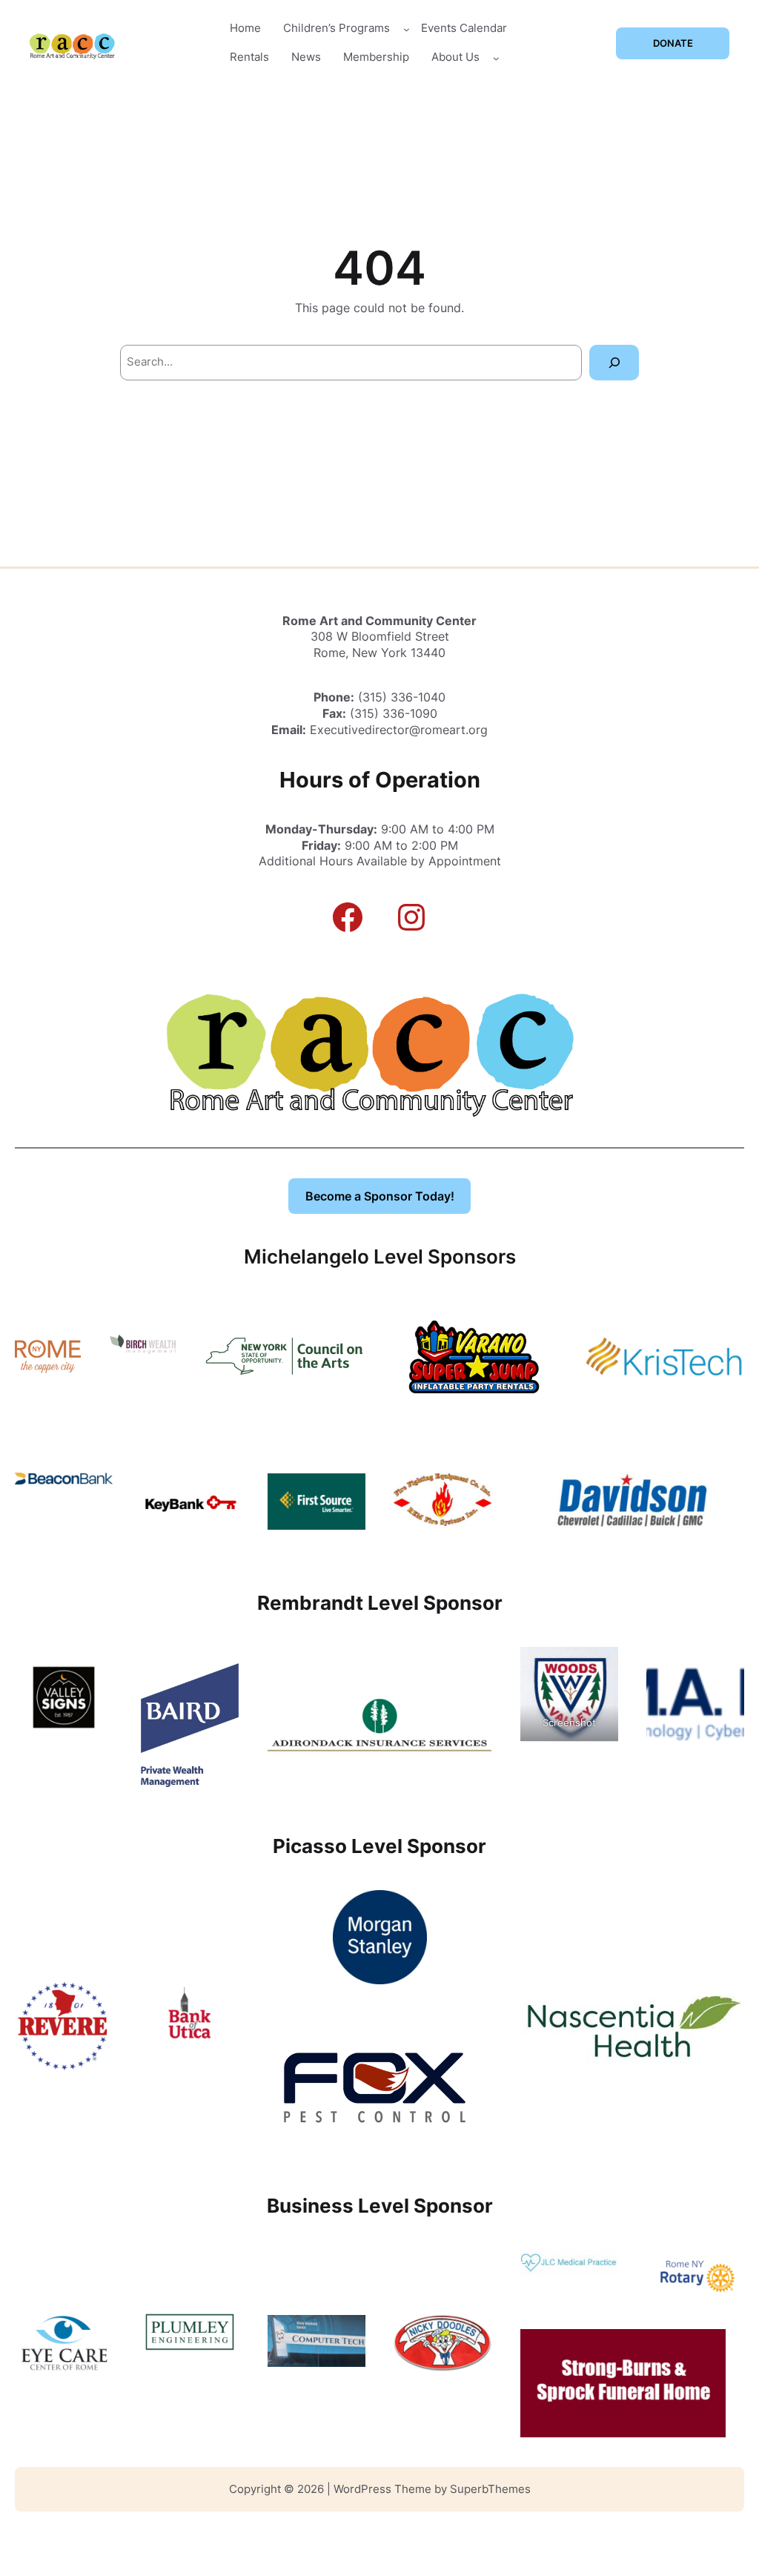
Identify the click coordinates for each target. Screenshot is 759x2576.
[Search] (614, 362)
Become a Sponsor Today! (380, 1196)
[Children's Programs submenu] (407, 29)
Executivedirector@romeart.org (399, 730)
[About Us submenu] (496, 57)
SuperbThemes (490, 2489)
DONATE (673, 43)
